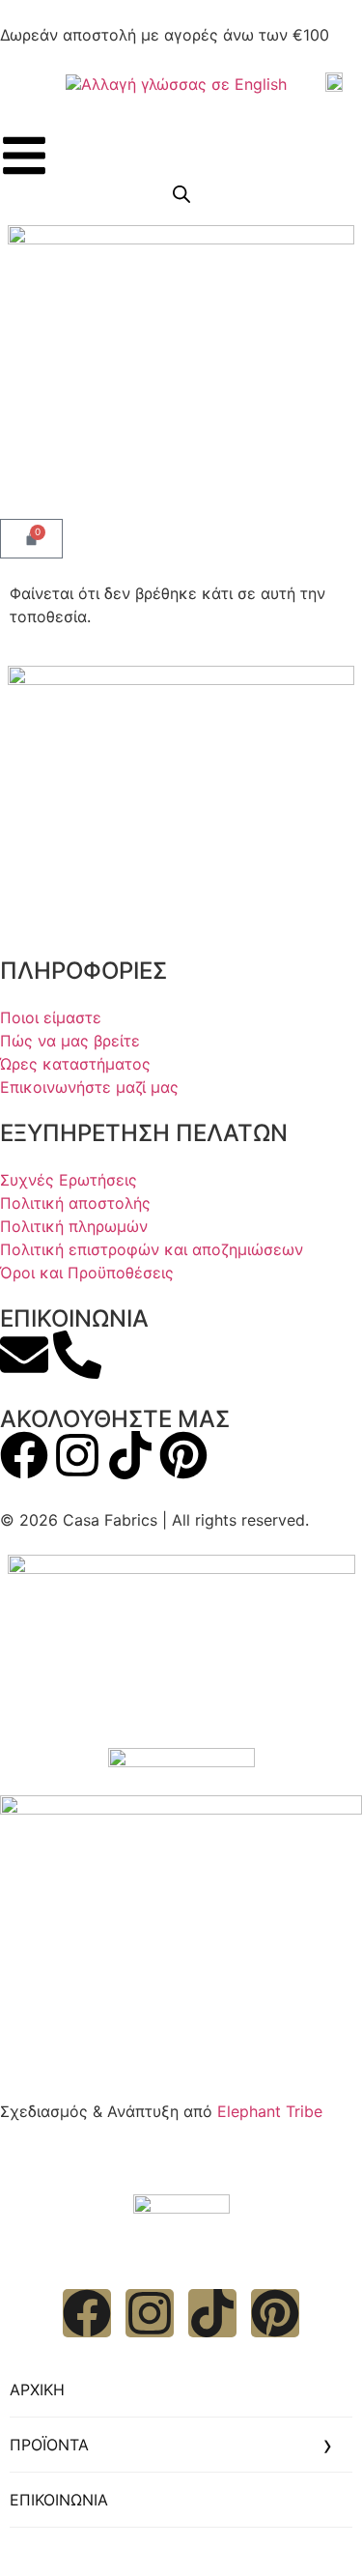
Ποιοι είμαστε (51, 1017)
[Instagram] (77, 1455)
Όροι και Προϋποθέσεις (87, 1273)
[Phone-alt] (77, 1355)
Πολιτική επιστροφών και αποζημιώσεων (152, 1249)
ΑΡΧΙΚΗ (37, 2390)
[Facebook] (24, 1455)
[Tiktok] (130, 1455)
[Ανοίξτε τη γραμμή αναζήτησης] (181, 194)
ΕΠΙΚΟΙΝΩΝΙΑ (59, 2500)
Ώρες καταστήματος (75, 1064)
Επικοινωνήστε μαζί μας (89, 1087)
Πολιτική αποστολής (75, 1203)
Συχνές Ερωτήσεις (69, 1180)
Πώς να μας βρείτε (70, 1041)
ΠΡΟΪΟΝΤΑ (49, 2445)
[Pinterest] (183, 1455)
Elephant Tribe (270, 2111)
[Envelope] (24, 1355)
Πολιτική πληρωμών (74, 1226)
